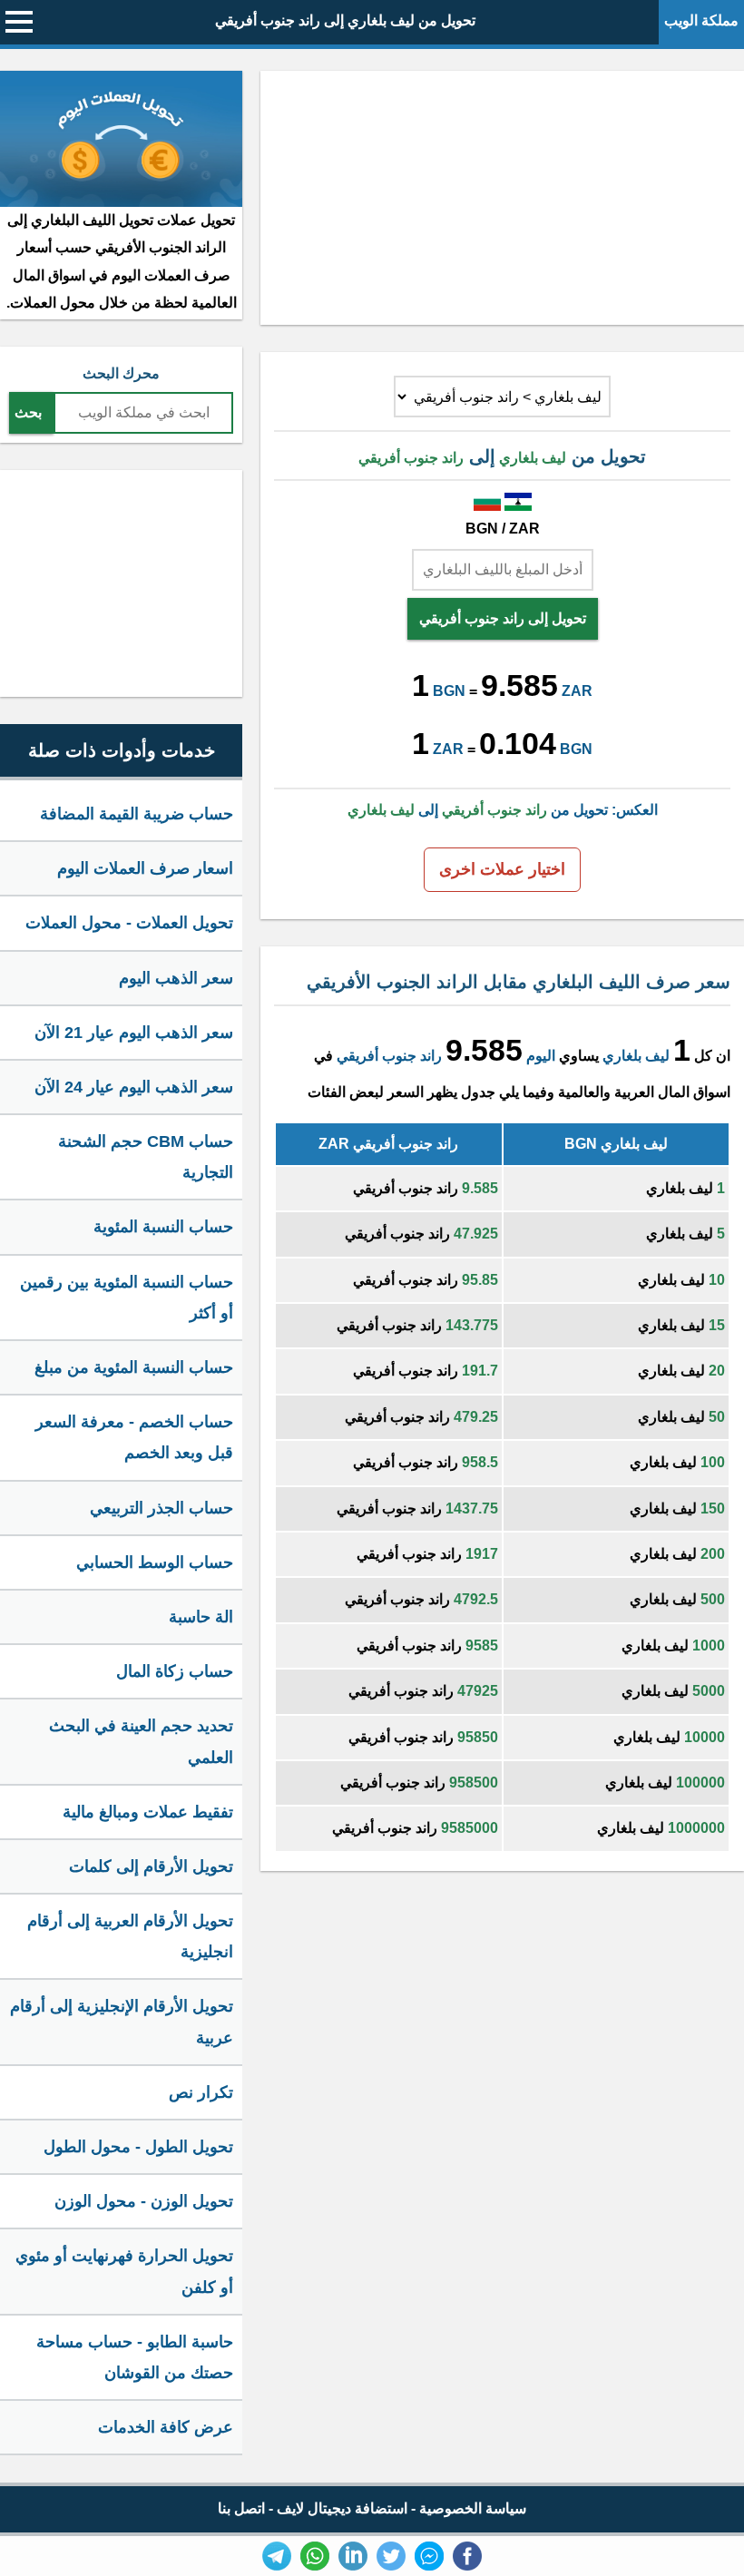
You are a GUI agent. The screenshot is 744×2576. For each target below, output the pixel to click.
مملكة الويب (701, 20)
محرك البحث (121, 373)
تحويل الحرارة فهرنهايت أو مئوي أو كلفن (124, 2271)
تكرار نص (201, 2092)
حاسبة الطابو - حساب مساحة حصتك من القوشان (135, 2357)
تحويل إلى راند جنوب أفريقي (503, 618)
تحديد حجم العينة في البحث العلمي (141, 1741)
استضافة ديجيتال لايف (342, 2508)
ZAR (577, 691)
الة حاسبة (201, 1617)
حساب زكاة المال (175, 1671)
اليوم (541, 1056)
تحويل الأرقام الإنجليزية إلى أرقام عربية (122, 2022)
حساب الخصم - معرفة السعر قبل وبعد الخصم (134, 1437)
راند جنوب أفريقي (389, 1056)
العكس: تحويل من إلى (503, 810)
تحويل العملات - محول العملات (129, 923)
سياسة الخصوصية (473, 2508)
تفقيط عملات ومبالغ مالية (148, 1812)
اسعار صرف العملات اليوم (145, 868)
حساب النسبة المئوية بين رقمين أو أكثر (127, 1298)
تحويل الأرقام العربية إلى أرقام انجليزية (130, 1936)
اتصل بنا (241, 2508)
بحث (28, 412)
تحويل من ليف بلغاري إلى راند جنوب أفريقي (345, 20)
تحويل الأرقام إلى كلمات (151, 1866)
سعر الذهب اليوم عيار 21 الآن (134, 1033)
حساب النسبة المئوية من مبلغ (134, 1367)
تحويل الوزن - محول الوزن (144, 2201)
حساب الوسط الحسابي (155, 1562)
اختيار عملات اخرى (502, 869)
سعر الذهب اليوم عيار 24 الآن (134, 1087)
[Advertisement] (502, 198)
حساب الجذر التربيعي (162, 1508)
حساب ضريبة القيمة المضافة (137, 814)
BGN (449, 691)
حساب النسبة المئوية (163, 1227)
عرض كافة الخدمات (166, 2427)
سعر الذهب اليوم (176, 978)
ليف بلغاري (636, 1056)
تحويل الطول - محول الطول (138, 2147)
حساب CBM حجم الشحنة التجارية (146, 1157)
